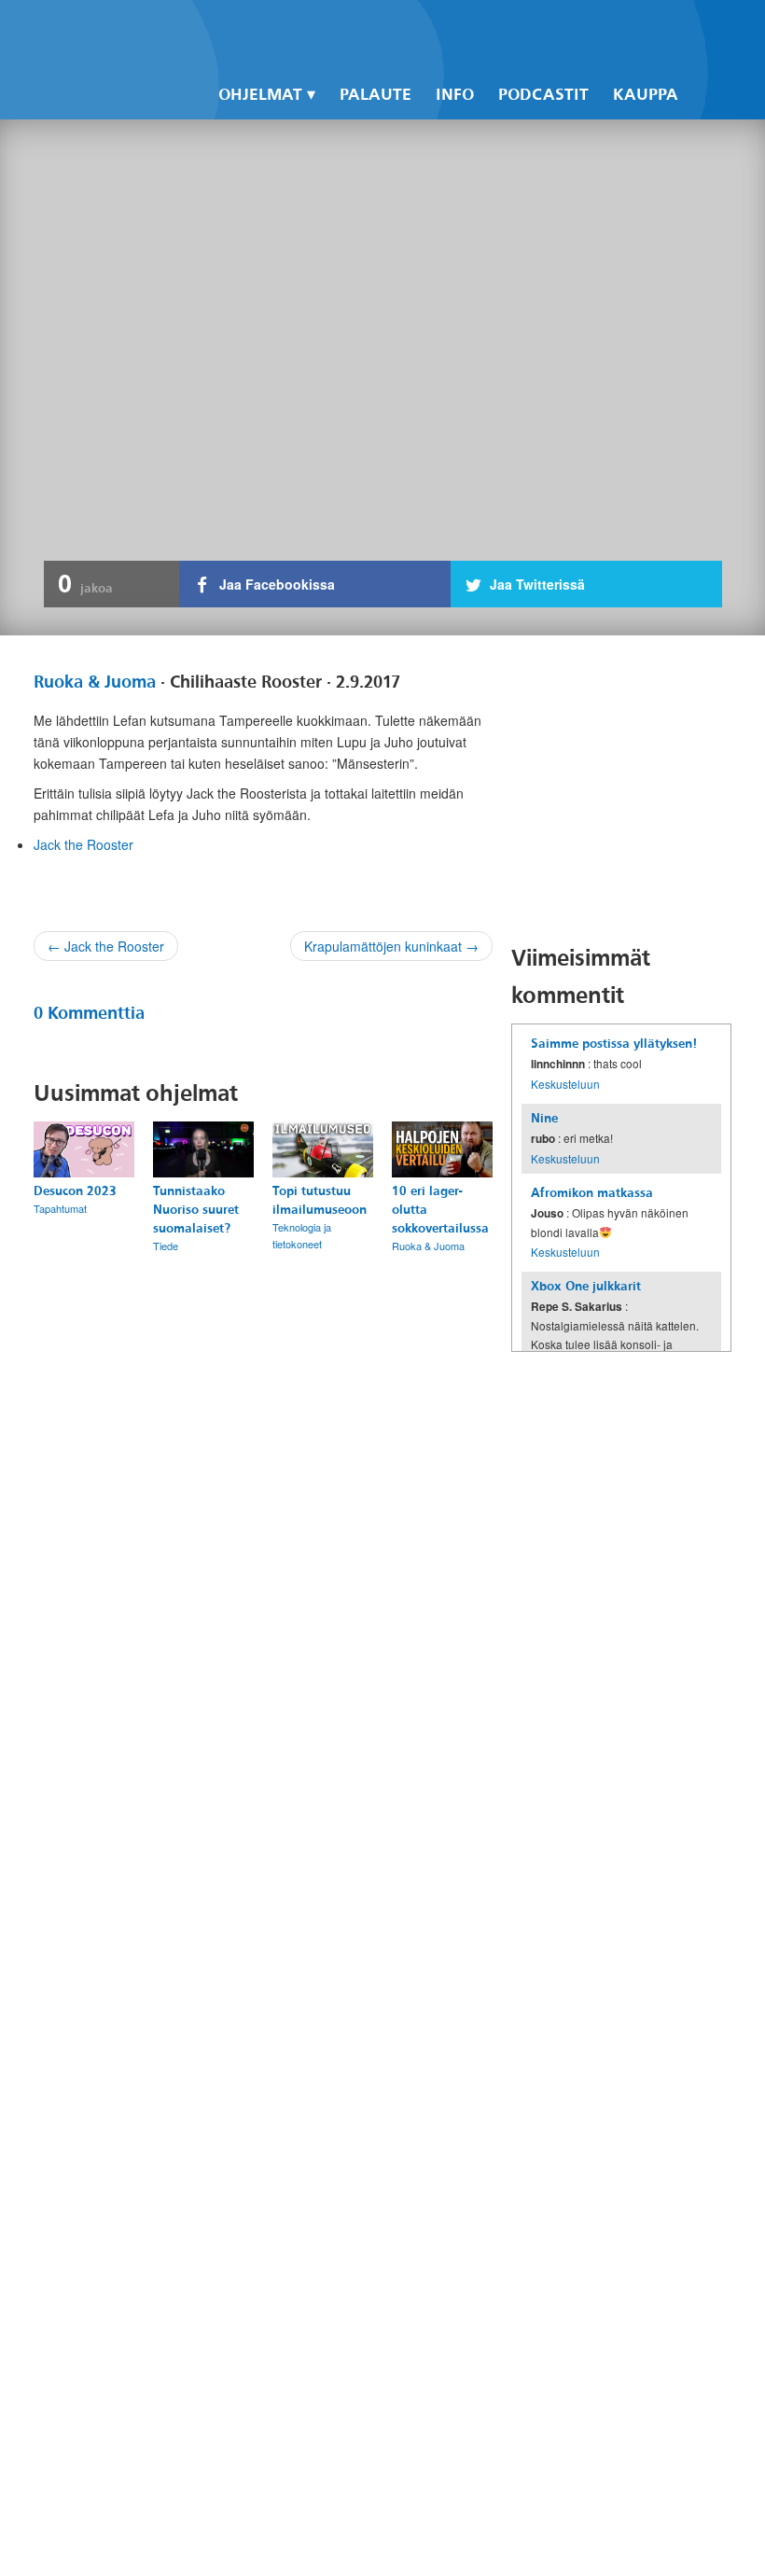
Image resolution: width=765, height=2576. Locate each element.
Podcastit (543, 95)
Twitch (623, 29)
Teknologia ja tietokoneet (302, 1235)
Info (455, 95)
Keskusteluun (565, 1084)
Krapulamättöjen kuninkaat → (391, 946)
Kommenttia (89, 1013)
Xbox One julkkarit (586, 1286)
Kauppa (646, 95)
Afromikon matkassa (592, 1193)
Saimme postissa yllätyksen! (614, 1044)
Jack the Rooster (83, 844)
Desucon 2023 (75, 1191)
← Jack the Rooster (106, 946)
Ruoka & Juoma (95, 682)
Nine (544, 1118)
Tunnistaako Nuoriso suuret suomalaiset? (196, 1210)
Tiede (166, 1246)
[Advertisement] (638, 789)
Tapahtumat (60, 1208)
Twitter (560, 29)
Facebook (528, 29)
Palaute (376, 95)
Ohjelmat (260, 95)
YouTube (591, 29)
